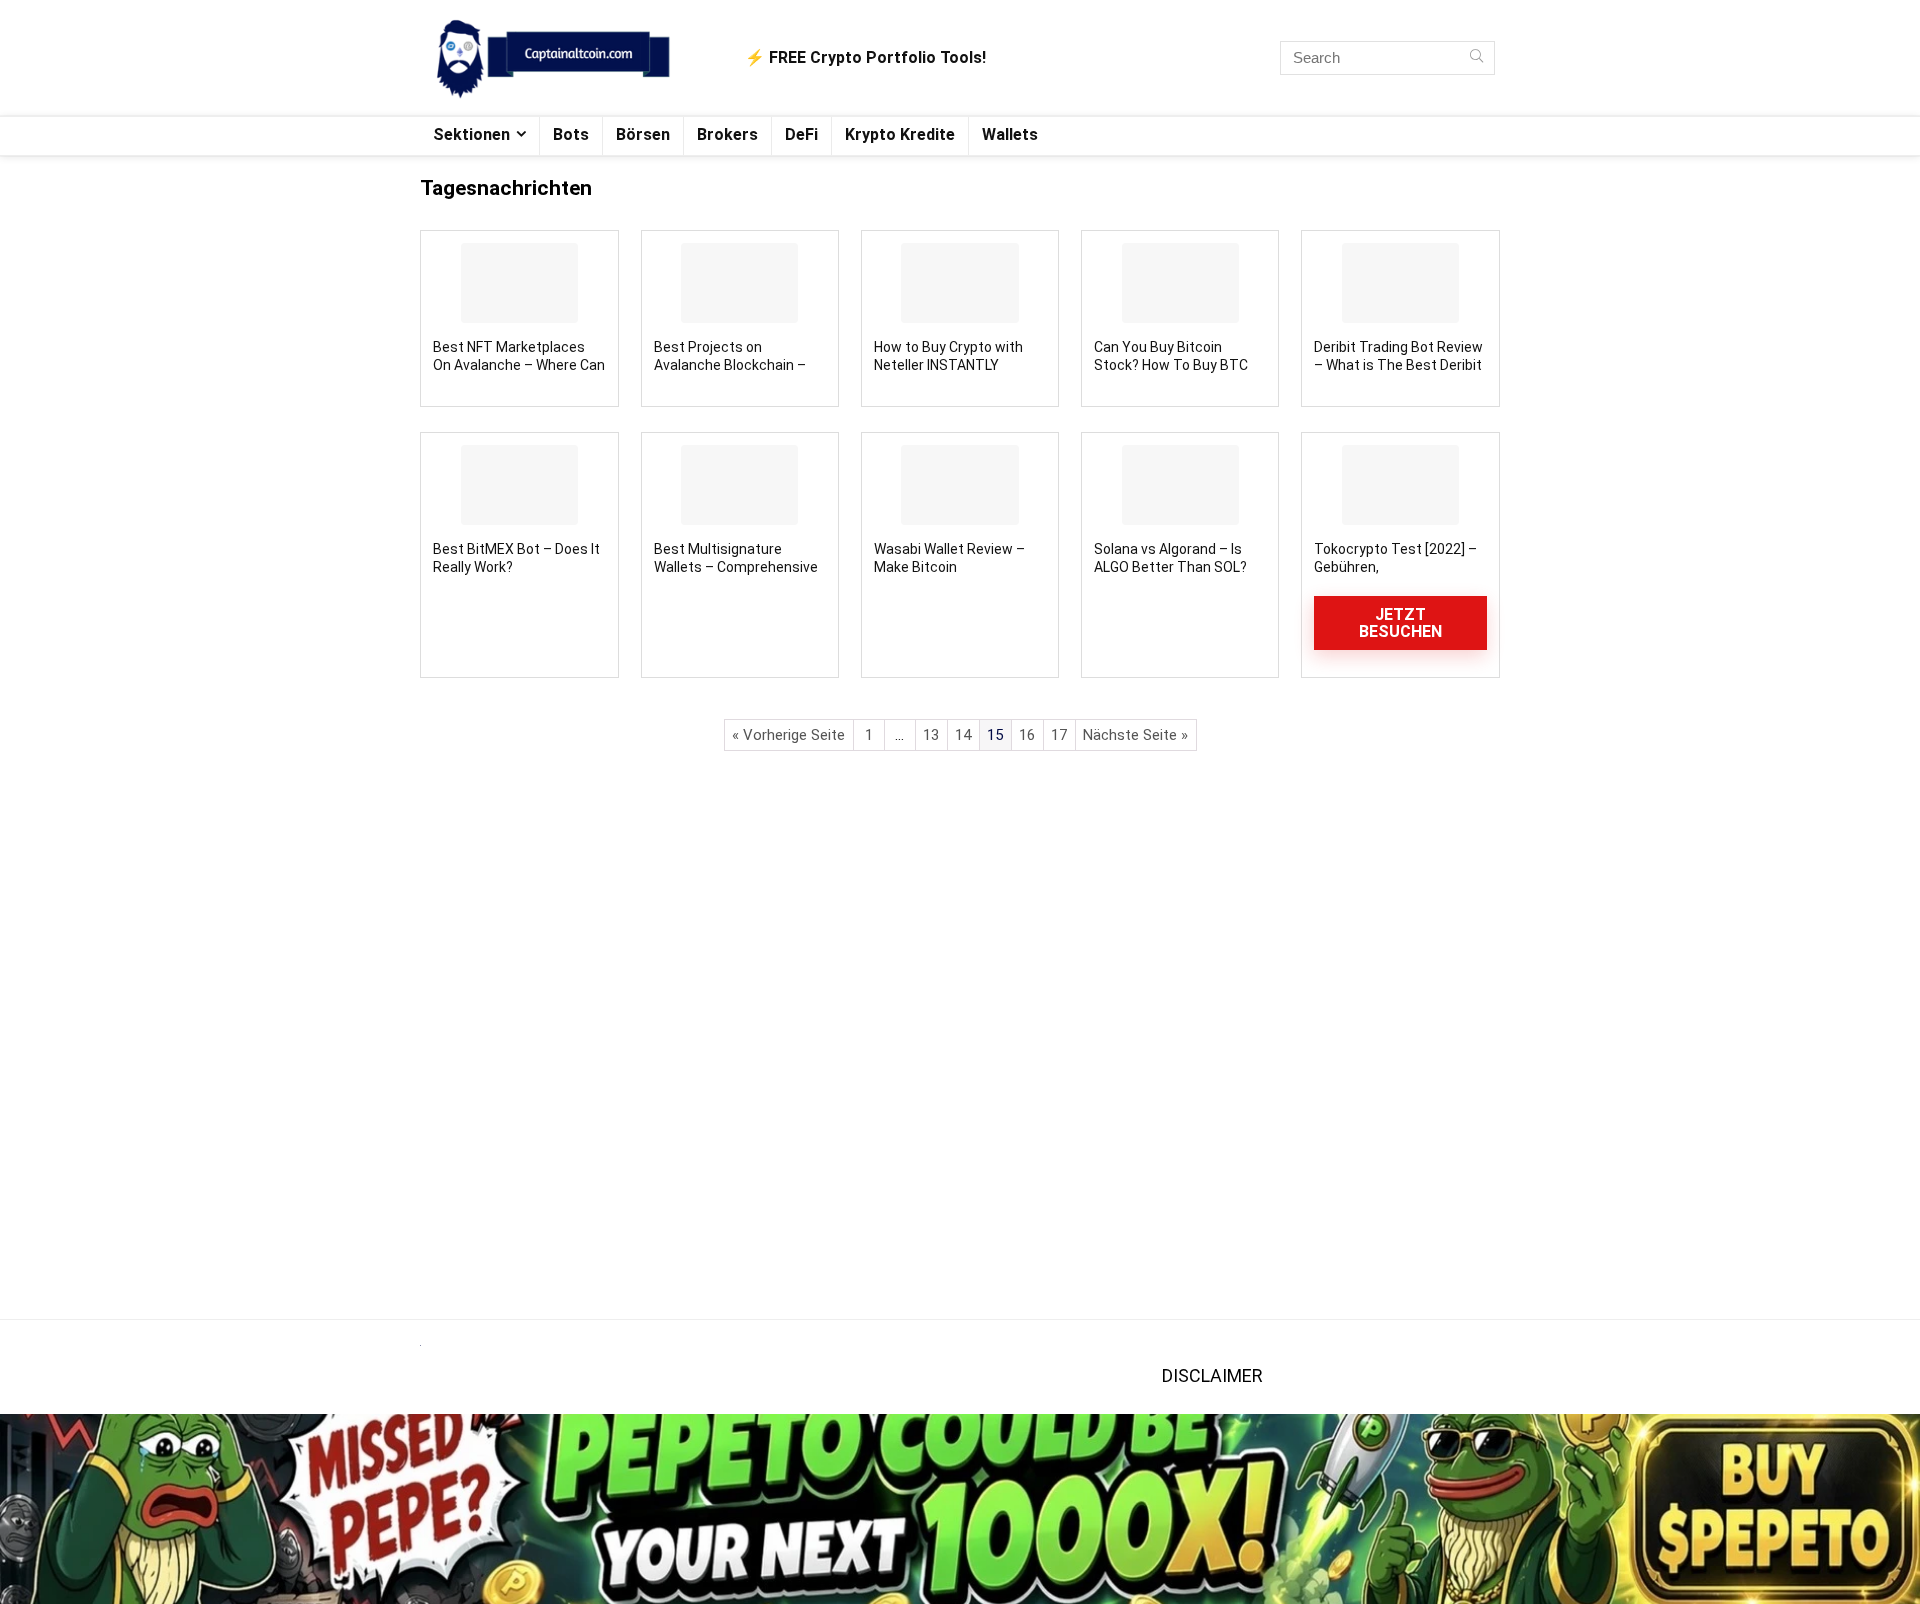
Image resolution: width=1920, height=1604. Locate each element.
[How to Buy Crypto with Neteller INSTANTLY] (960, 283)
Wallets (1010, 134)
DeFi (801, 134)
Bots (571, 134)
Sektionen (471, 134)
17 (1059, 735)
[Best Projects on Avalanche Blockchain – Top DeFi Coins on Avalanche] (740, 283)
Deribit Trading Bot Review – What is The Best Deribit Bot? (1398, 365)
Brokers (727, 134)
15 (995, 735)
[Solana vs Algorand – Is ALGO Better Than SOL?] (1180, 485)
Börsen (643, 134)
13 (931, 735)
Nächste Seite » (1135, 735)
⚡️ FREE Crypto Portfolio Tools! (865, 57)
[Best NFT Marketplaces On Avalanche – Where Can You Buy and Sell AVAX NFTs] (519, 283)
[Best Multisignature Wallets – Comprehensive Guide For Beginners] (740, 485)
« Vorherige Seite (788, 735)
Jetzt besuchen (1400, 623)
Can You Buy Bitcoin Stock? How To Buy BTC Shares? (1171, 365)
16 (1027, 735)
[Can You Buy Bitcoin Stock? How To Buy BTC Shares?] (1180, 283)
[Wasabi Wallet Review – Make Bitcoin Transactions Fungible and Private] (960, 485)
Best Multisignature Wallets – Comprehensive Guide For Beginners (736, 567)
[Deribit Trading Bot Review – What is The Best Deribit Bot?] (1400, 283)
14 (963, 735)
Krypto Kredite (900, 134)
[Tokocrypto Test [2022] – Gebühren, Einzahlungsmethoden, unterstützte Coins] (1400, 485)
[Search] (1476, 58)
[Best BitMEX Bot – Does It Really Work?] (519, 485)
